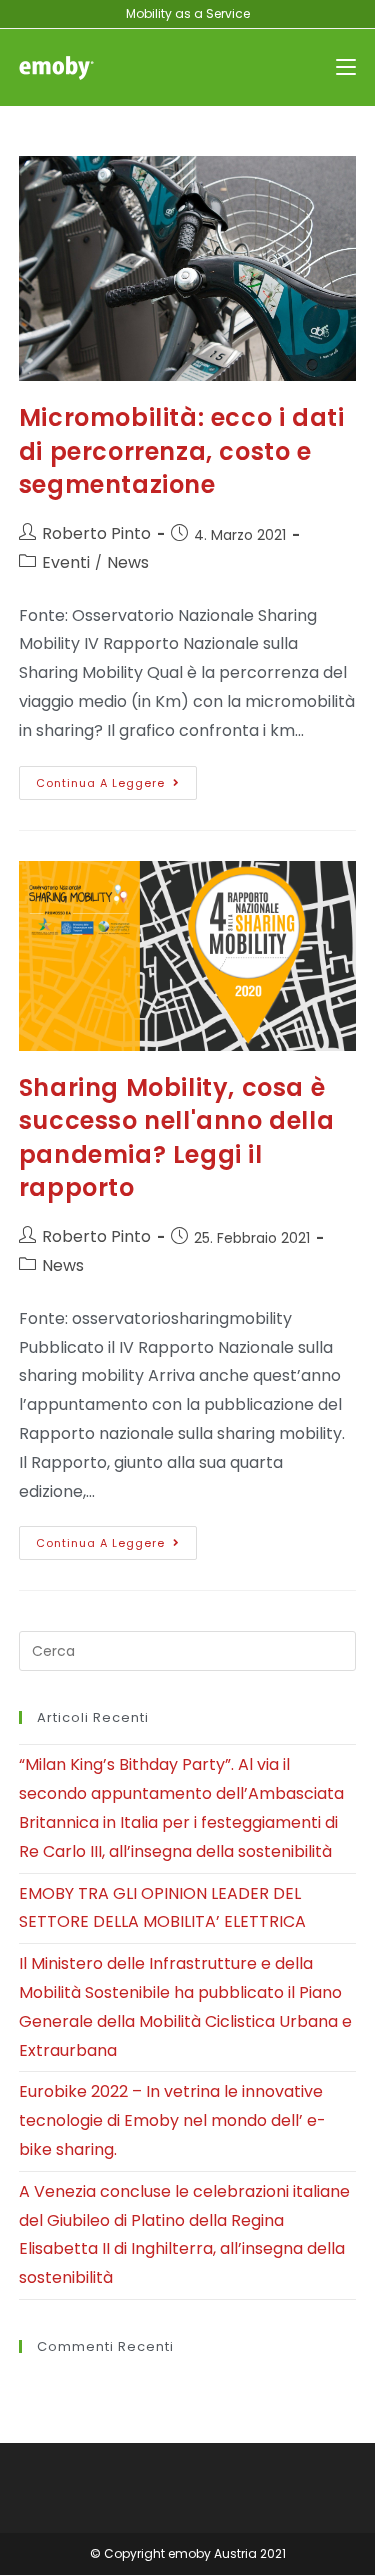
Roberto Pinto (96, 533)
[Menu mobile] (346, 67)
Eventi (66, 562)
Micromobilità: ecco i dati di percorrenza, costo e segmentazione (182, 451)
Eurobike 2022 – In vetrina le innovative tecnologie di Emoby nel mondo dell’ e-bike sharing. (172, 2120)
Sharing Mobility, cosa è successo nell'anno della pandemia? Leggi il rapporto (176, 1138)
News (128, 562)
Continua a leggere (116, 778)
